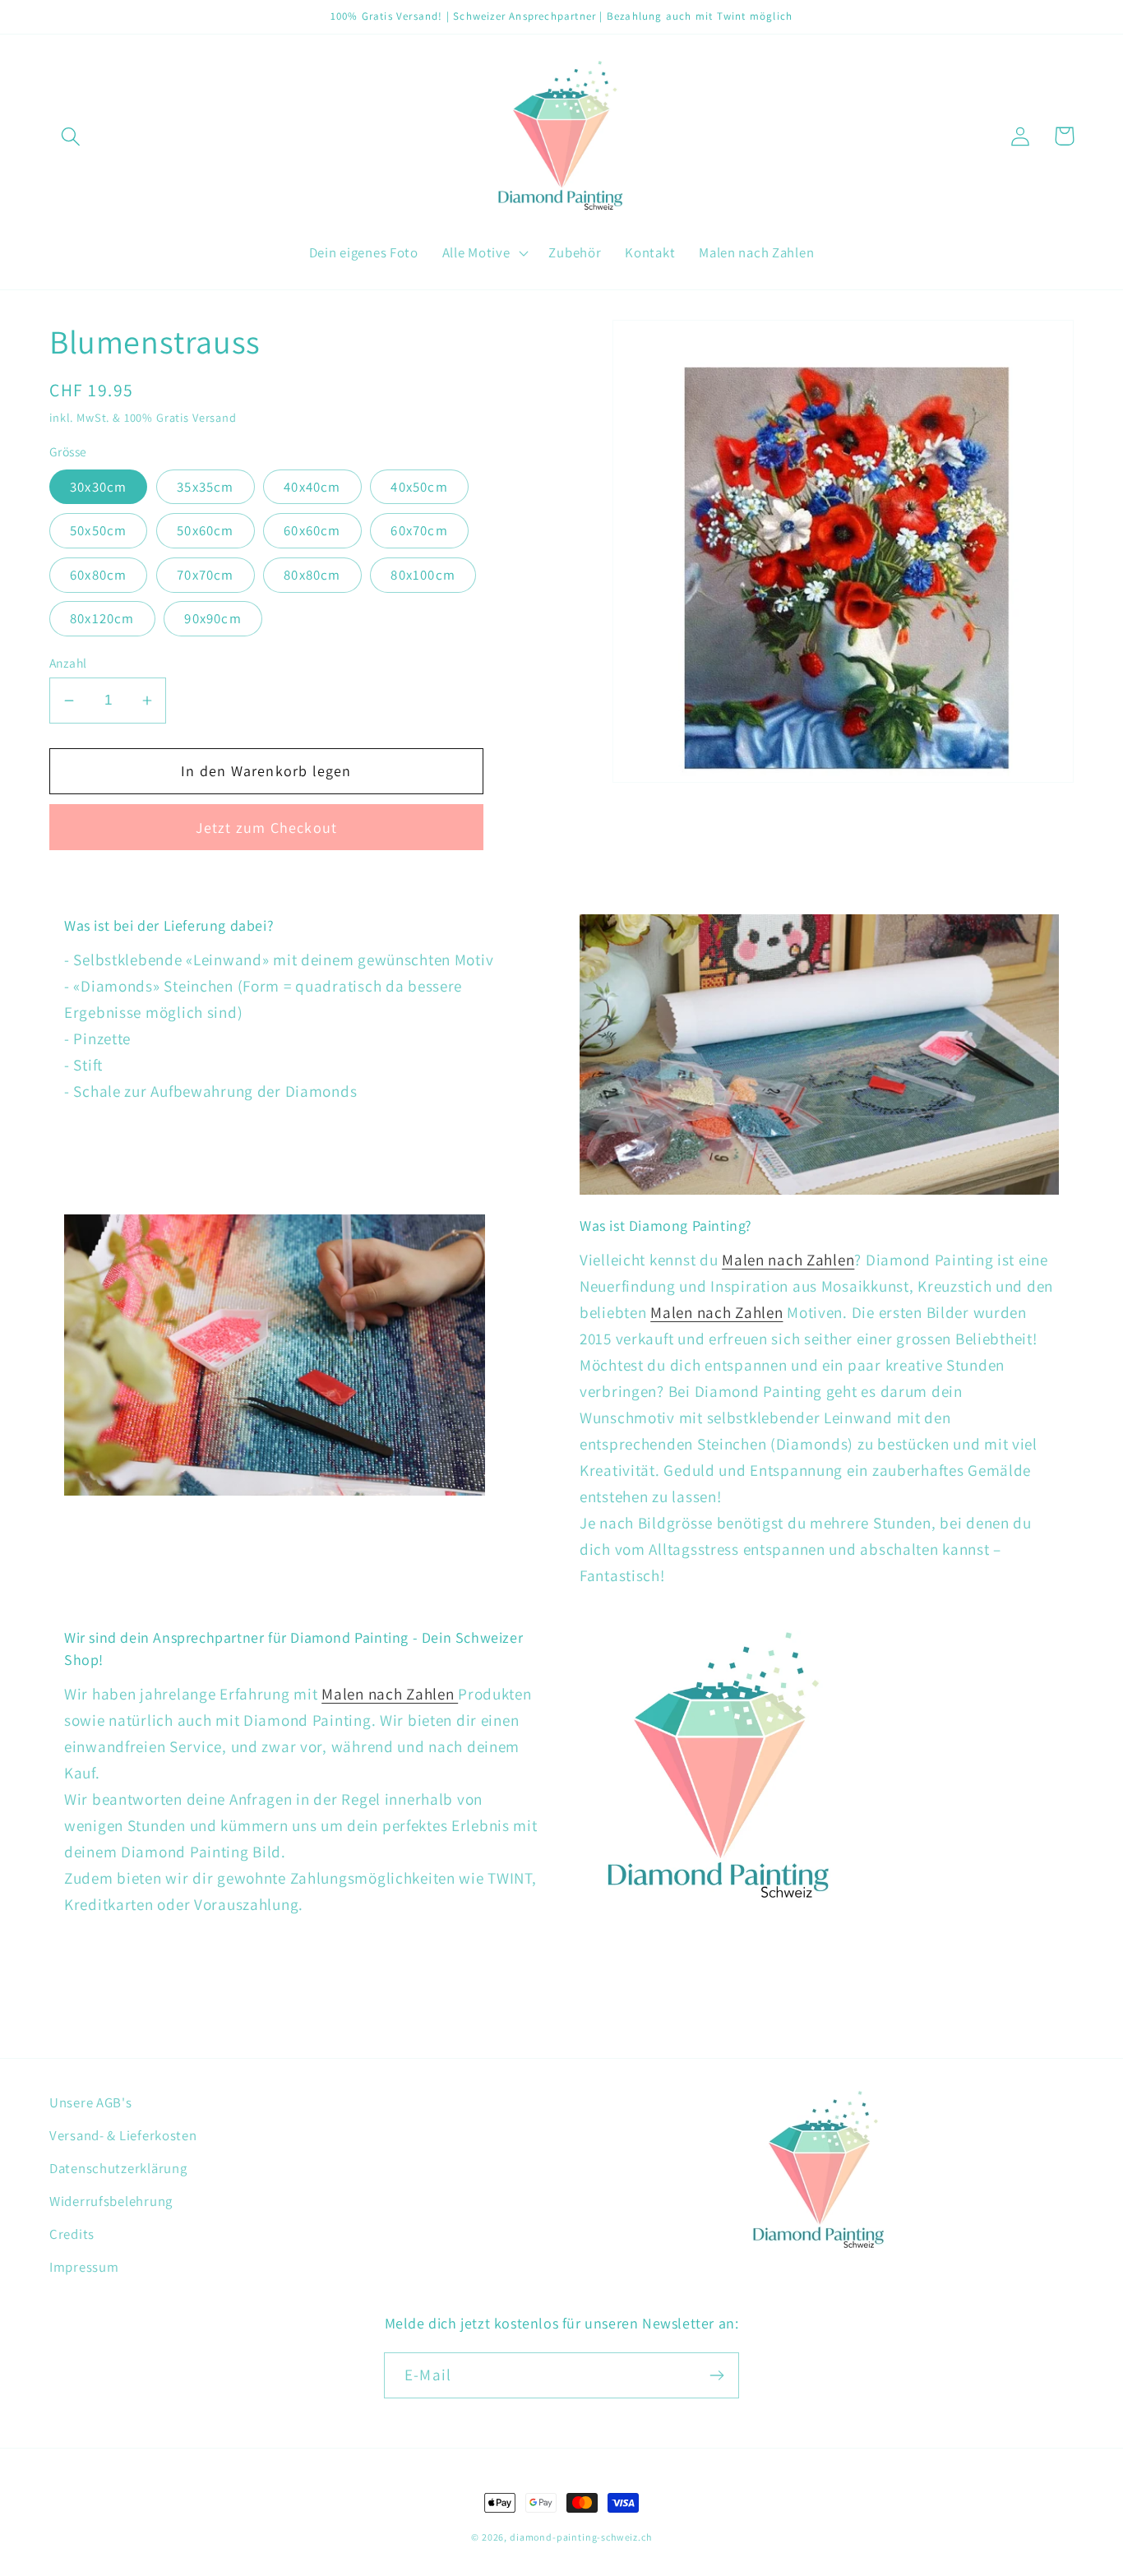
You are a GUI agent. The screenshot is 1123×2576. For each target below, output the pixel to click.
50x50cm (98, 530)
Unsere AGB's (91, 2102)
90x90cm (213, 618)
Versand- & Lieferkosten (123, 2135)
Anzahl (68, 663)
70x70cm (205, 575)
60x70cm (419, 530)
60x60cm (312, 530)
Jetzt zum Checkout (267, 828)
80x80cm (312, 575)
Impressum (84, 2267)
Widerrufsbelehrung (111, 2201)
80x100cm (423, 575)
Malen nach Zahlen (788, 1260)
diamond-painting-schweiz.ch (581, 2537)
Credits (72, 2234)
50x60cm (205, 530)
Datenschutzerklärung (118, 2168)
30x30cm (98, 487)
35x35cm (205, 487)
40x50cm (419, 487)
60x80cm (98, 575)
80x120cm (102, 618)
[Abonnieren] (716, 2375)
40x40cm (312, 487)
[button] (71, 136)
